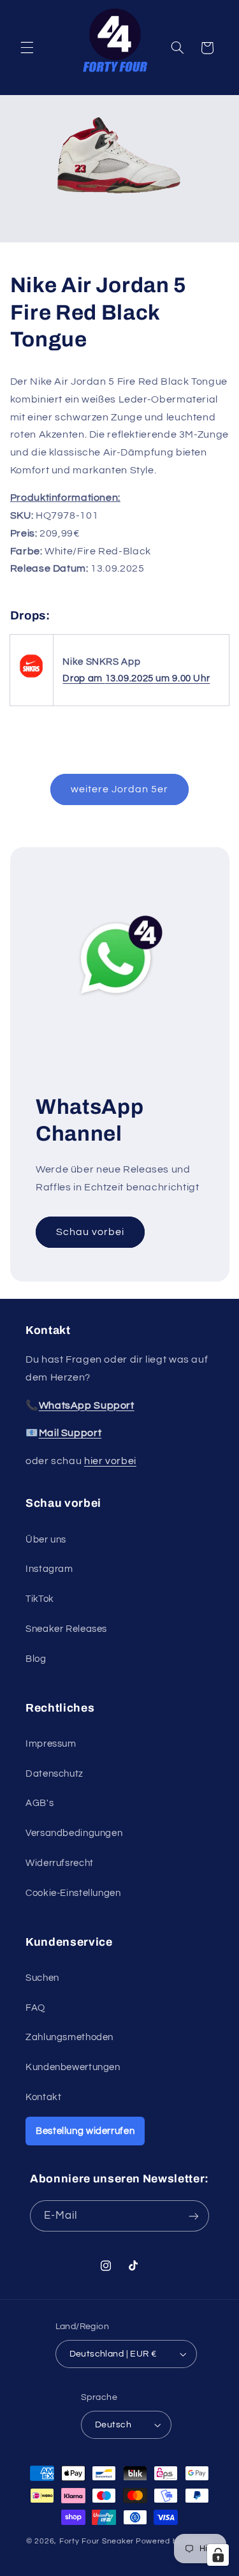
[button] (27, 48)
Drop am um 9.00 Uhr (136, 678)
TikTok (40, 1599)
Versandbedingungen (74, 1833)
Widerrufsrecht (60, 1863)
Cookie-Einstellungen (73, 1893)
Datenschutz (54, 1774)
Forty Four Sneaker (97, 2541)
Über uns (46, 1540)
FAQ (35, 2008)
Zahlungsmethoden (69, 2037)
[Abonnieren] (194, 2216)
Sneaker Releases (66, 1629)
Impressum (51, 1744)
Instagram (49, 1569)
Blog (36, 1659)
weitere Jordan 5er (120, 789)
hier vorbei (110, 1461)
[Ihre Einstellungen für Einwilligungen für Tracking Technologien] (218, 2555)
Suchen (42, 1978)
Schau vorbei (90, 1232)
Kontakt (43, 2097)
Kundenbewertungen (73, 2067)
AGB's (40, 1803)
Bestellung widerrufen (85, 2131)
